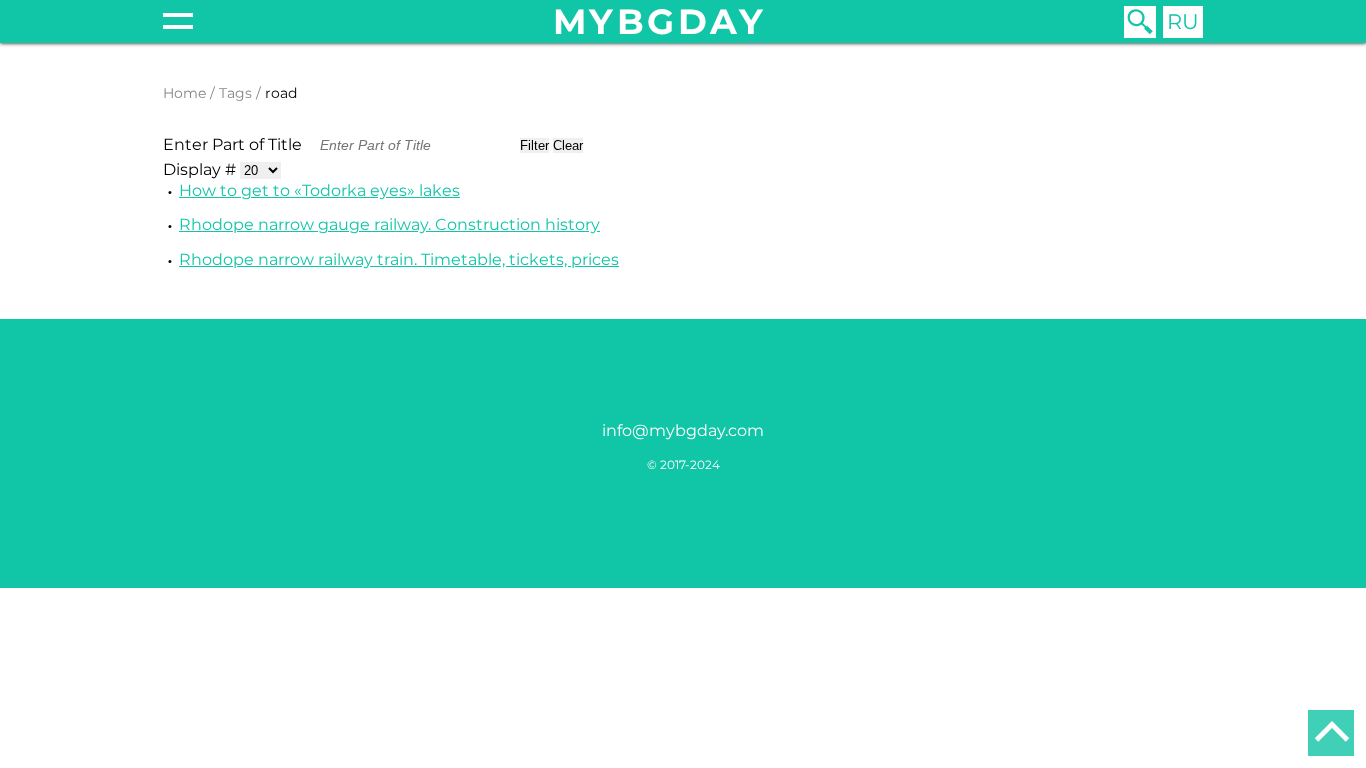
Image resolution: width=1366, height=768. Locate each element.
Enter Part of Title (234, 144)
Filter (534, 145)
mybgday (660, 21)
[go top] (1331, 733)
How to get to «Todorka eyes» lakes (319, 190)
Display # (201, 169)
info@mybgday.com (683, 430)
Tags (235, 93)
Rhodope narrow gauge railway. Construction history (389, 224)
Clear (568, 145)
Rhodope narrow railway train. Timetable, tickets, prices (399, 259)
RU (1183, 21)
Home (184, 93)
